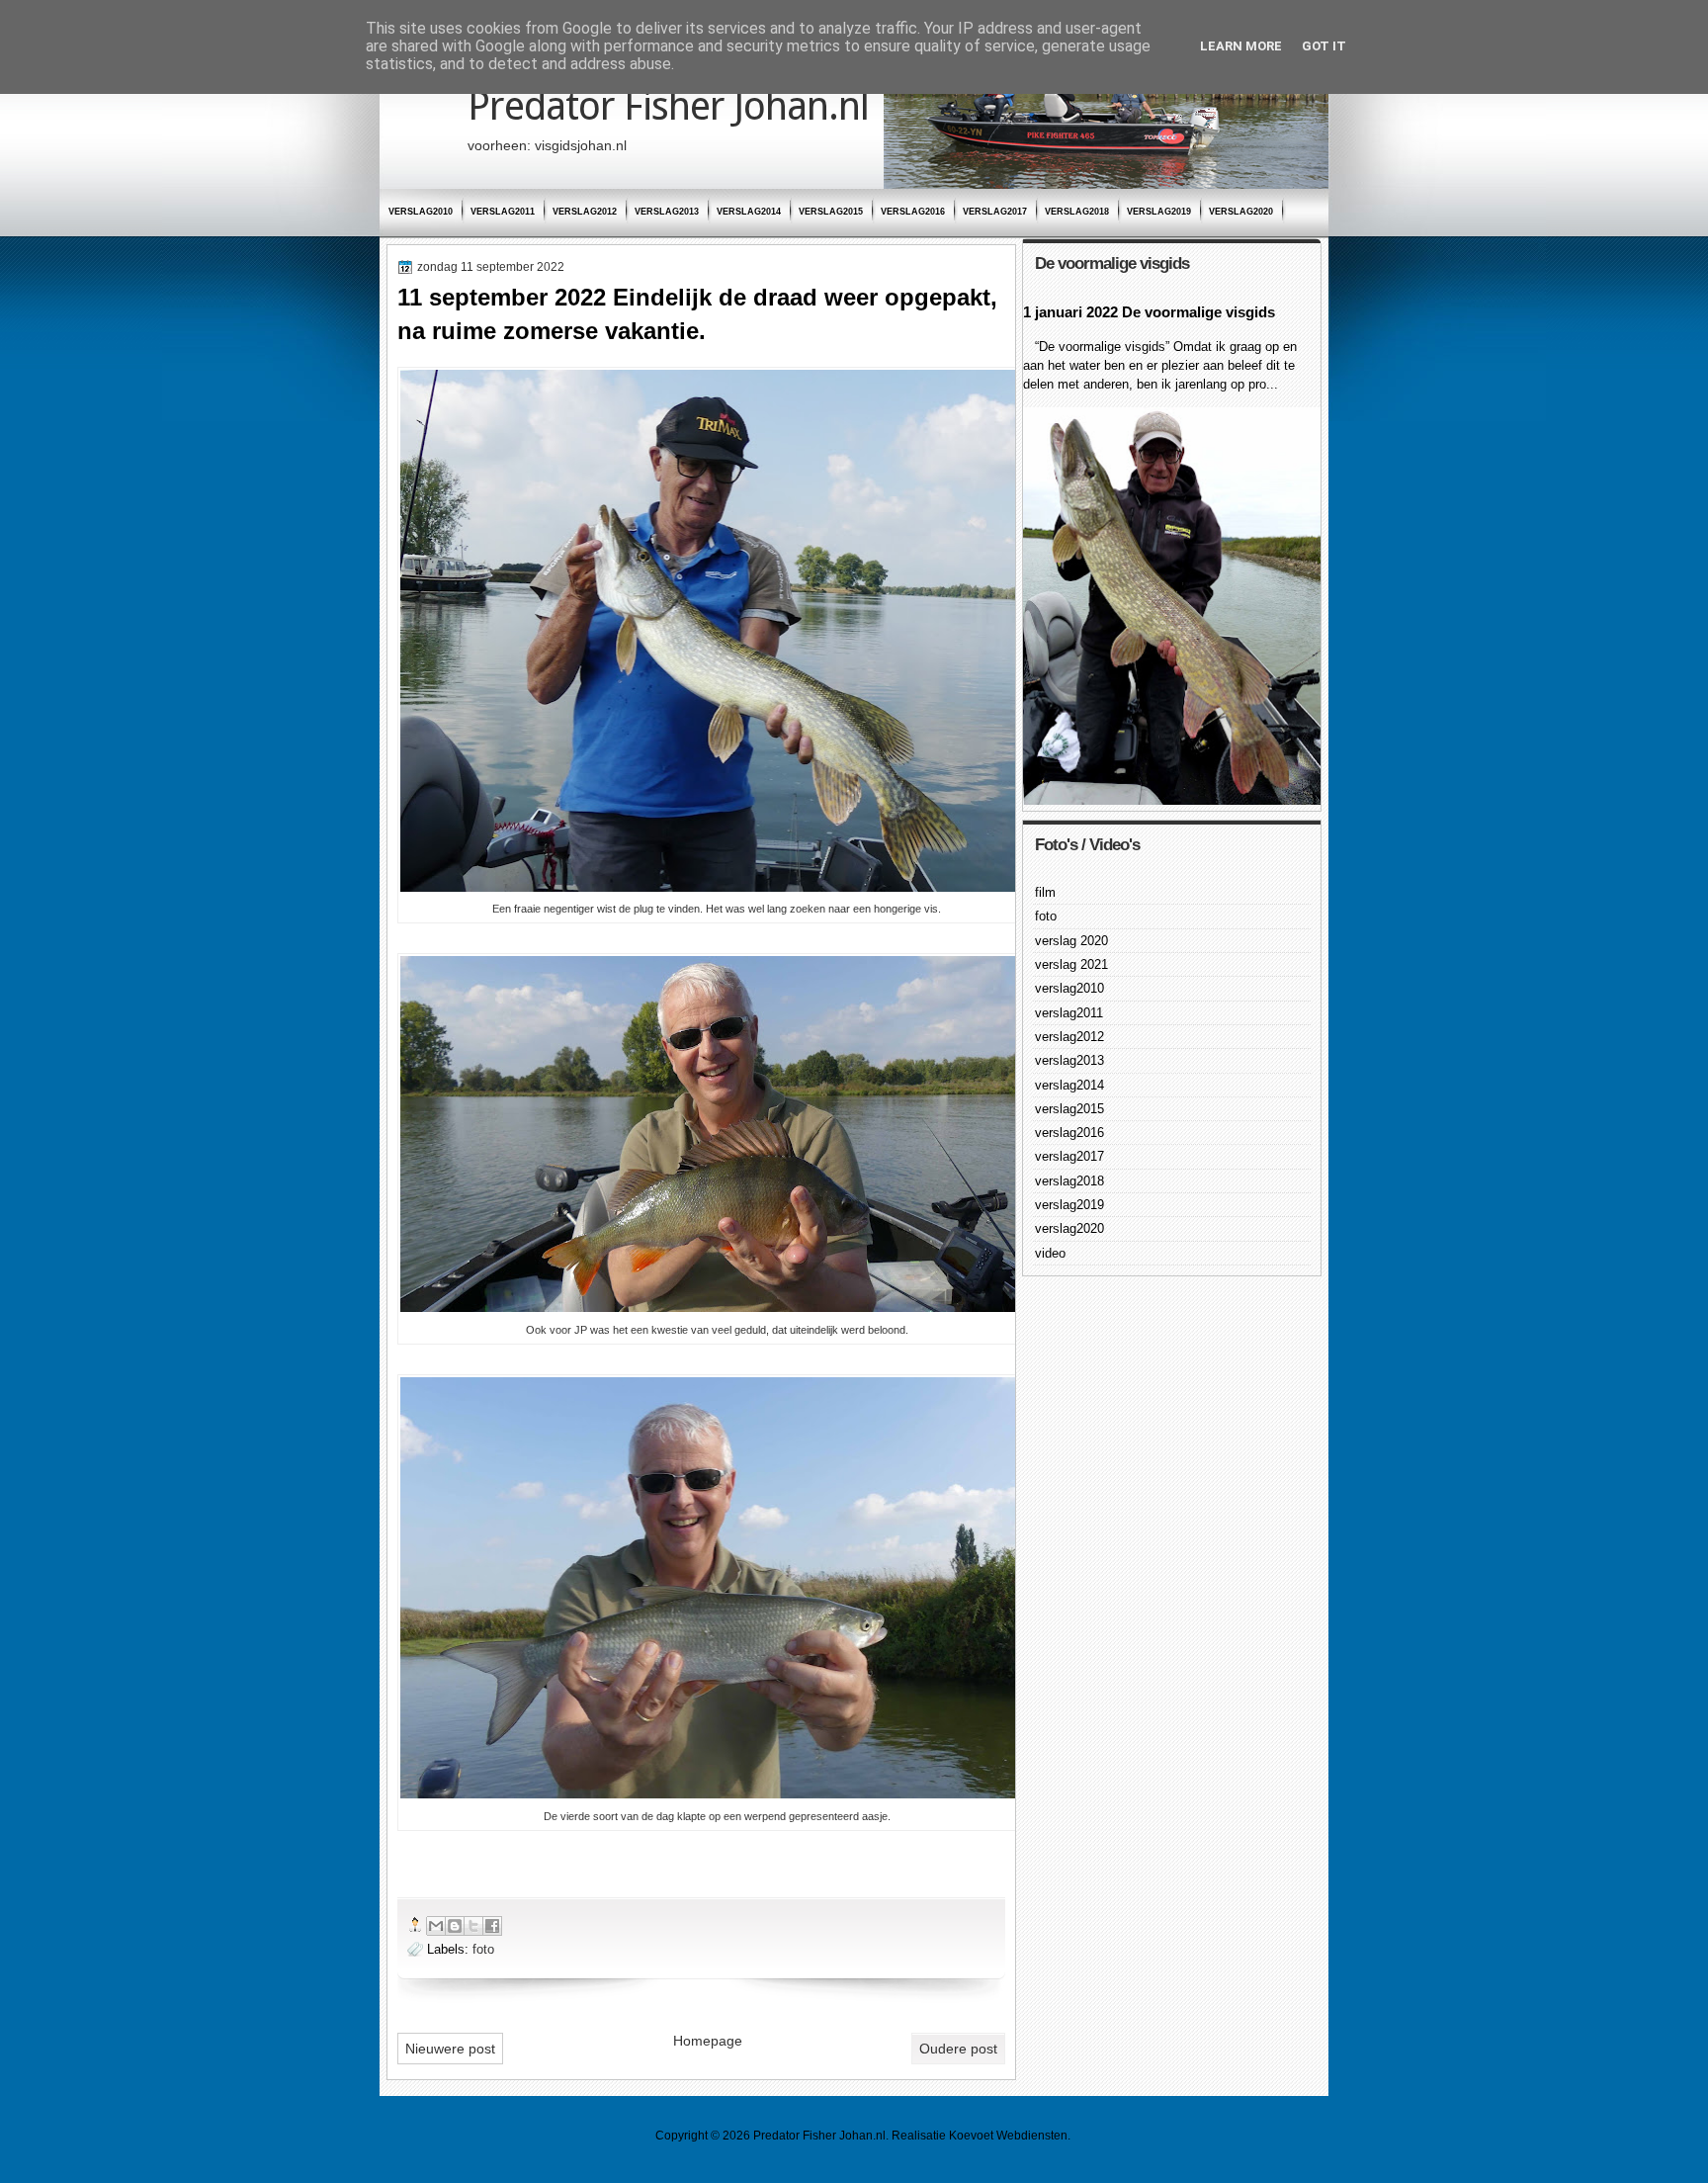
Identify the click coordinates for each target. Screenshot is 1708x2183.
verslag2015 (831, 212)
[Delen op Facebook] (492, 1926)
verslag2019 (1159, 212)
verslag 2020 (1071, 941)
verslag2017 (995, 212)
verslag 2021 (1071, 964)
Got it (1324, 46)
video (1050, 1253)
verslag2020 (1241, 212)
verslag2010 (421, 212)
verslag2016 (913, 212)
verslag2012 (585, 212)
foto (483, 1949)
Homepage (708, 2041)
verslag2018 (1077, 212)
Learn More (1241, 46)
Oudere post (958, 2049)
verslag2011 (503, 212)
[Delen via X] (473, 1926)
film (1045, 892)
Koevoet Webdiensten (1008, 2136)
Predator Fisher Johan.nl (668, 106)
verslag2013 (667, 212)
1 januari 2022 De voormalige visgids (1149, 312)
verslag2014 (749, 212)
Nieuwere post (450, 2049)
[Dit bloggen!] (455, 1926)
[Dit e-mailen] (436, 1926)
